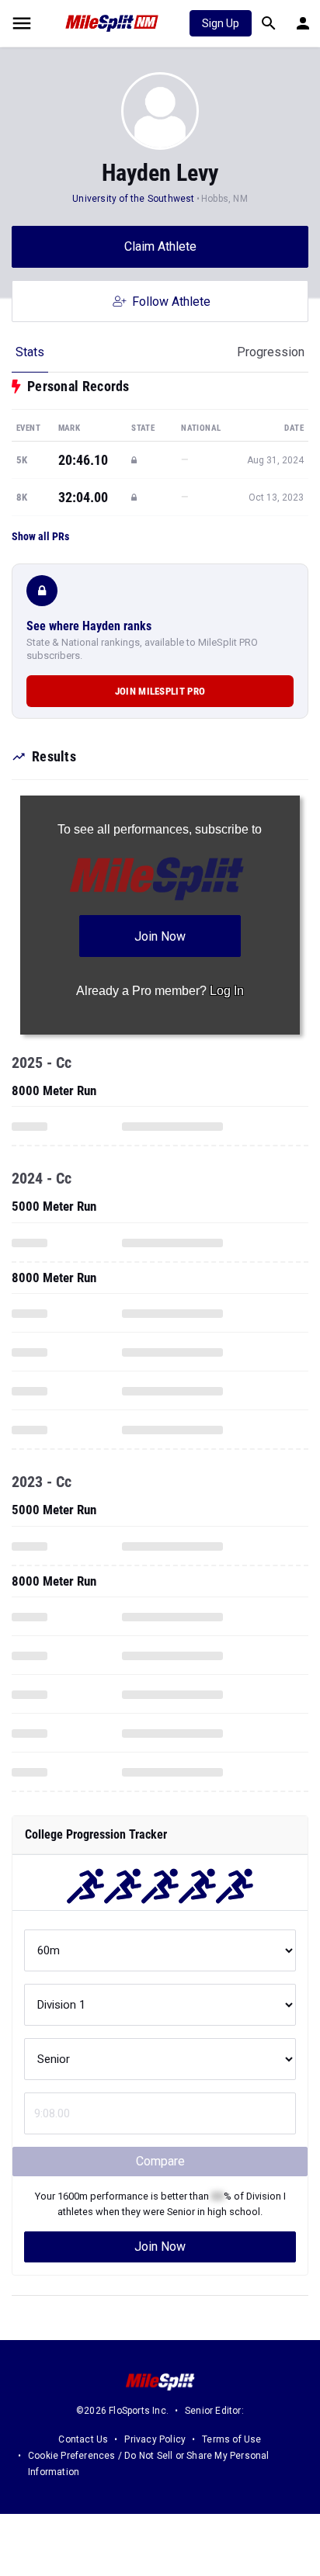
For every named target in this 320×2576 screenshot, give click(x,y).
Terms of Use (231, 2439)
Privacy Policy (155, 2439)
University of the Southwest (133, 199)
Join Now (160, 2247)
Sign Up (221, 23)
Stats (30, 352)
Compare (160, 2161)
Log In (227, 991)
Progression (271, 352)
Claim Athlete (160, 246)
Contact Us (83, 2439)
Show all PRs (40, 536)
